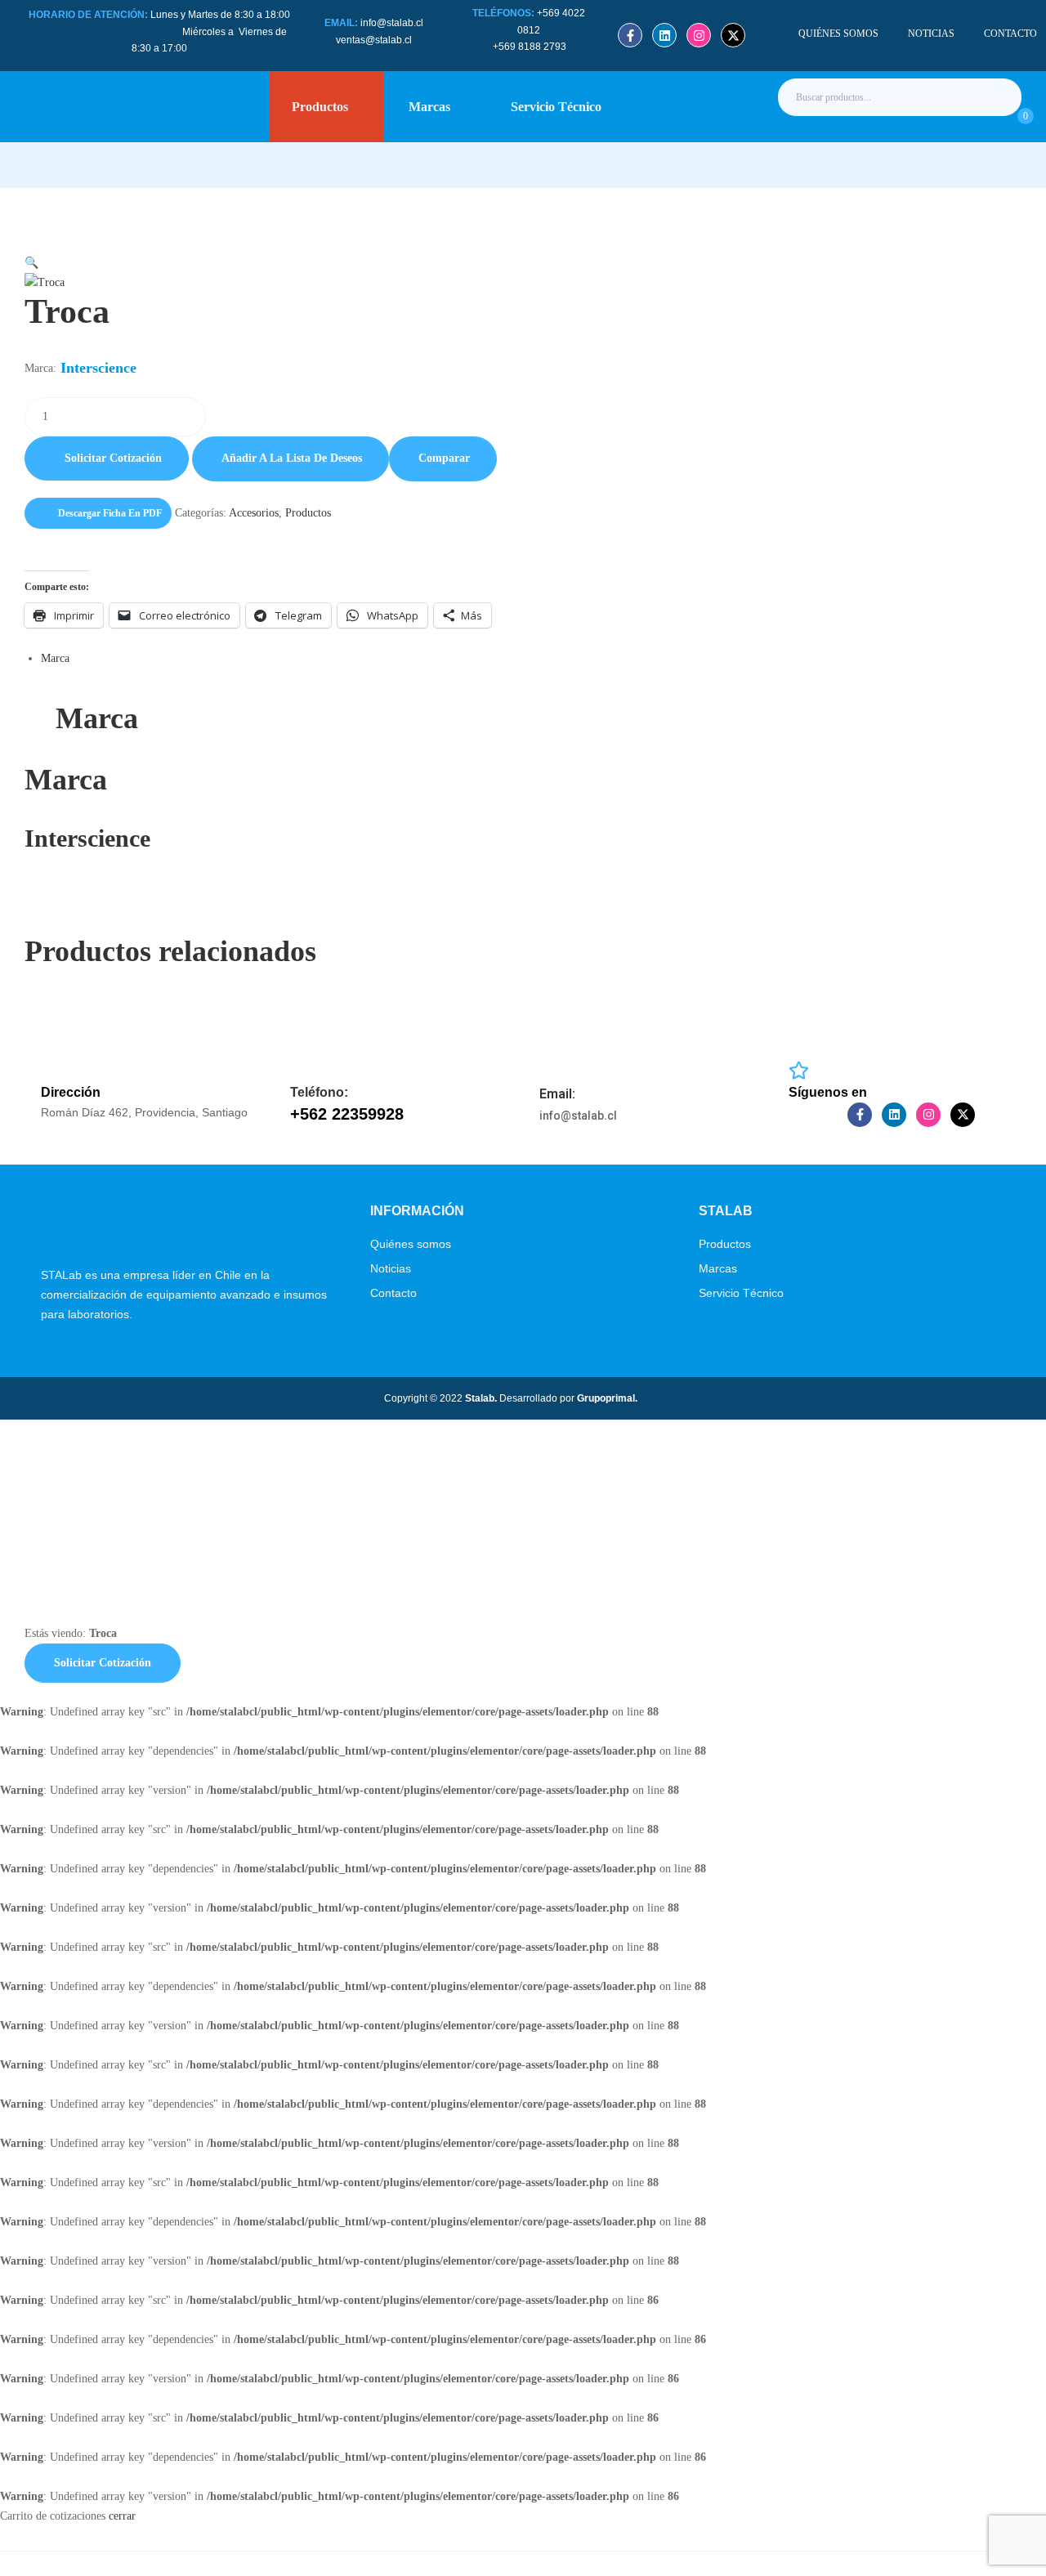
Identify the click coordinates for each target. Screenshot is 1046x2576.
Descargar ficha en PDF (110, 513)
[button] (523, 253)
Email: (557, 1094)
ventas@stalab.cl (374, 40)
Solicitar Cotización (113, 458)
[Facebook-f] (630, 35)
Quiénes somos (411, 1244)
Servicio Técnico (741, 1293)
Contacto (393, 1293)
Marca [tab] (97, 718)
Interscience (98, 368)
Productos (308, 513)
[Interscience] (134, 917)
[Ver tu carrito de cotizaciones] (1007, 124)
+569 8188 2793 (531, 47)
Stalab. (480, 1398)
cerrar (122, 2516)
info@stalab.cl (392, 23)
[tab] (531, 659)
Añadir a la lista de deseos (292, 458)
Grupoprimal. (607, 1398)
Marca (55, 658)
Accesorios (254, 513)
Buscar (995, 97)
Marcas (718, 1268)
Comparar (444, 458)
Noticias (391, 1268)
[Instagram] (699, 35)
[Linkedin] (664, 35)
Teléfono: (319, 1092)
